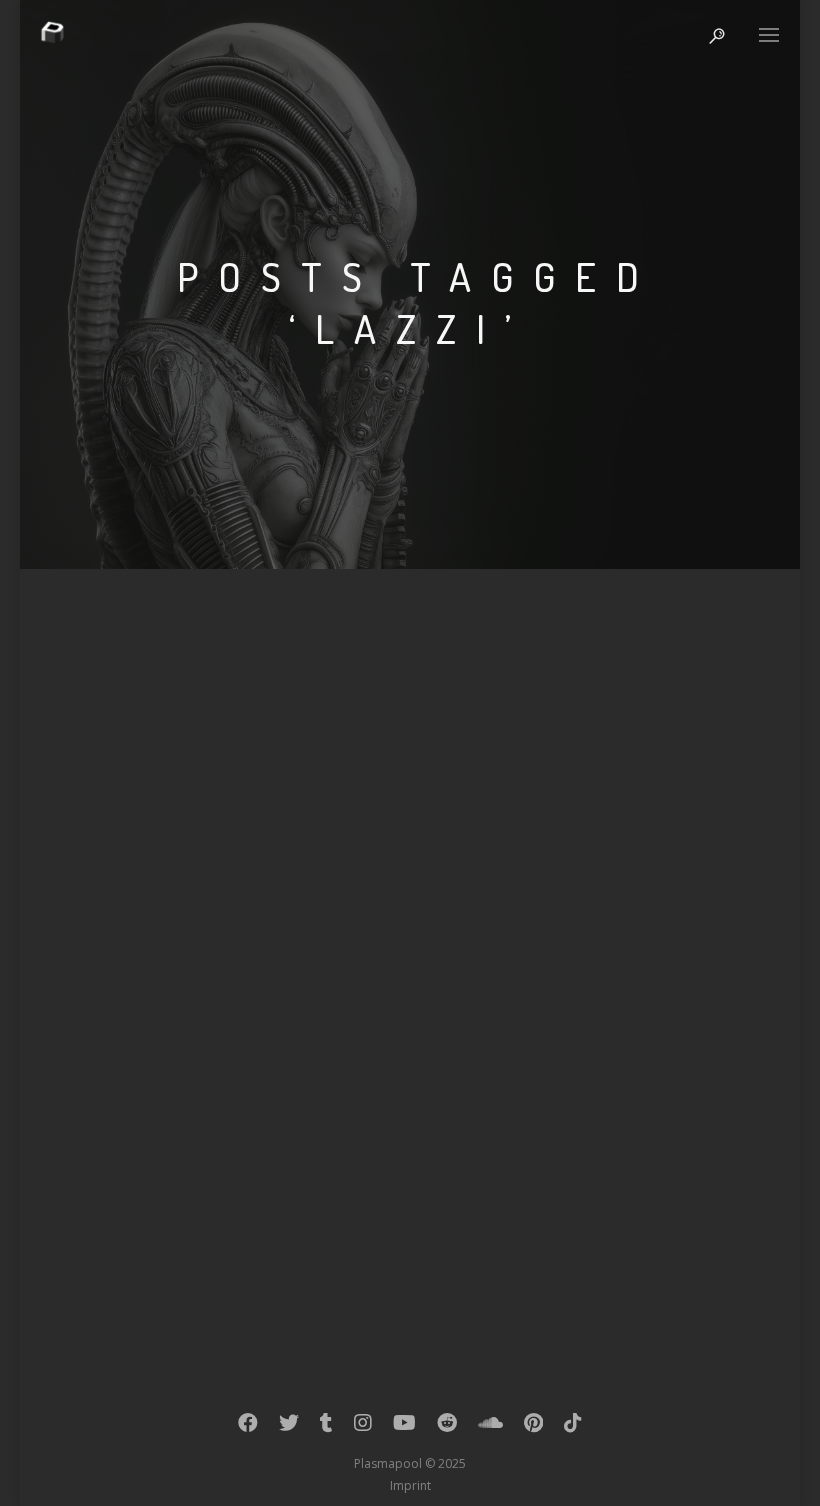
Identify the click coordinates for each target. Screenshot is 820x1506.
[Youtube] (404, 1427)
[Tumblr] (326, 1427)
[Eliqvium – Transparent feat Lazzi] (410, 844)
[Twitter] (289, 1427)
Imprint (410, 1485)
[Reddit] (447, 1427)
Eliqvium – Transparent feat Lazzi (292, 1007)
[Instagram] (363, 1427)
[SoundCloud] (490, 1427)
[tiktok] (573, 1427)
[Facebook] (248, 1427)
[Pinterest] (533, 1427)
